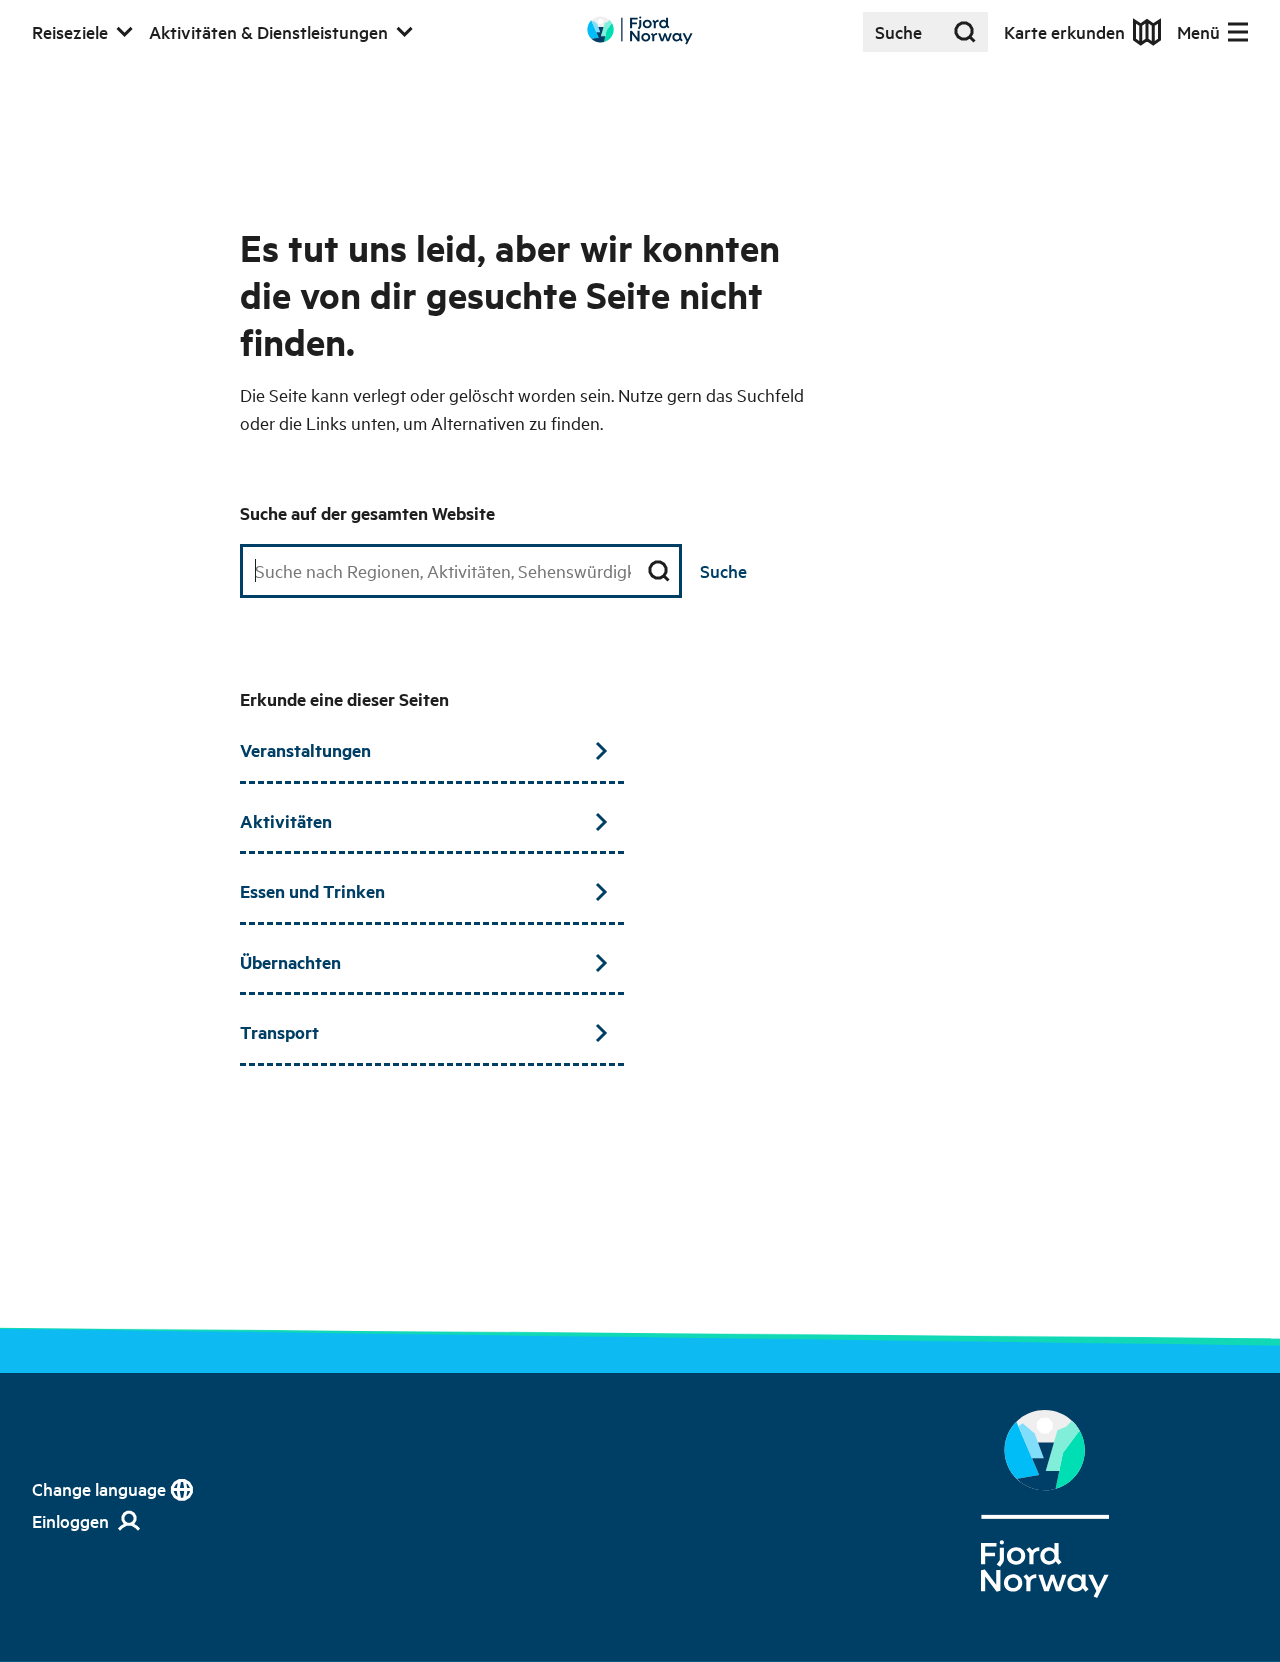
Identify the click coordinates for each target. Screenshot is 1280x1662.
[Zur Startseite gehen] (640, 30)
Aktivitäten (286, 821)
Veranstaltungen (305, 750)
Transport (279, 1032)
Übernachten (290, 962)
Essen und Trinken (312, 891)
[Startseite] (1045, 1504)
